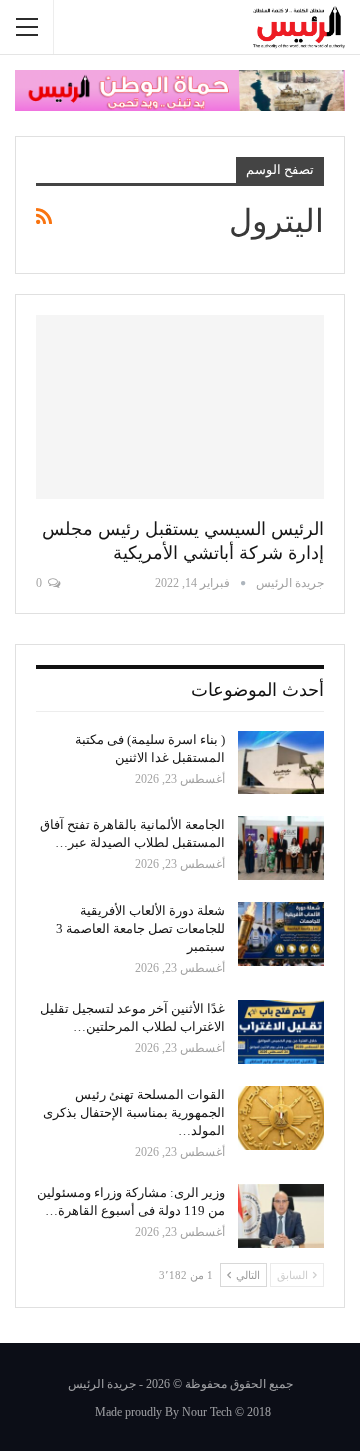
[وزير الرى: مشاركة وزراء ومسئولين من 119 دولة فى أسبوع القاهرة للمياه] (281, 1216)
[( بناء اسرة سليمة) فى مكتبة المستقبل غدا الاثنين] (281, 763)
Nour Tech (207, 1412)
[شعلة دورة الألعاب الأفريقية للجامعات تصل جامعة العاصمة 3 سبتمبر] (281, 934)
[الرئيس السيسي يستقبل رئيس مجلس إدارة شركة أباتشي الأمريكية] (180, 407)
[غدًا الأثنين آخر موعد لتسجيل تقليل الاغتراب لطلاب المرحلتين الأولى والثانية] (281, 1032)
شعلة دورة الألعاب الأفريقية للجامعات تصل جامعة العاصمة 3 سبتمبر (140, 928)
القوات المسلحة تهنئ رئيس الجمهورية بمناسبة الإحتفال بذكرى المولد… (134, 1112)
